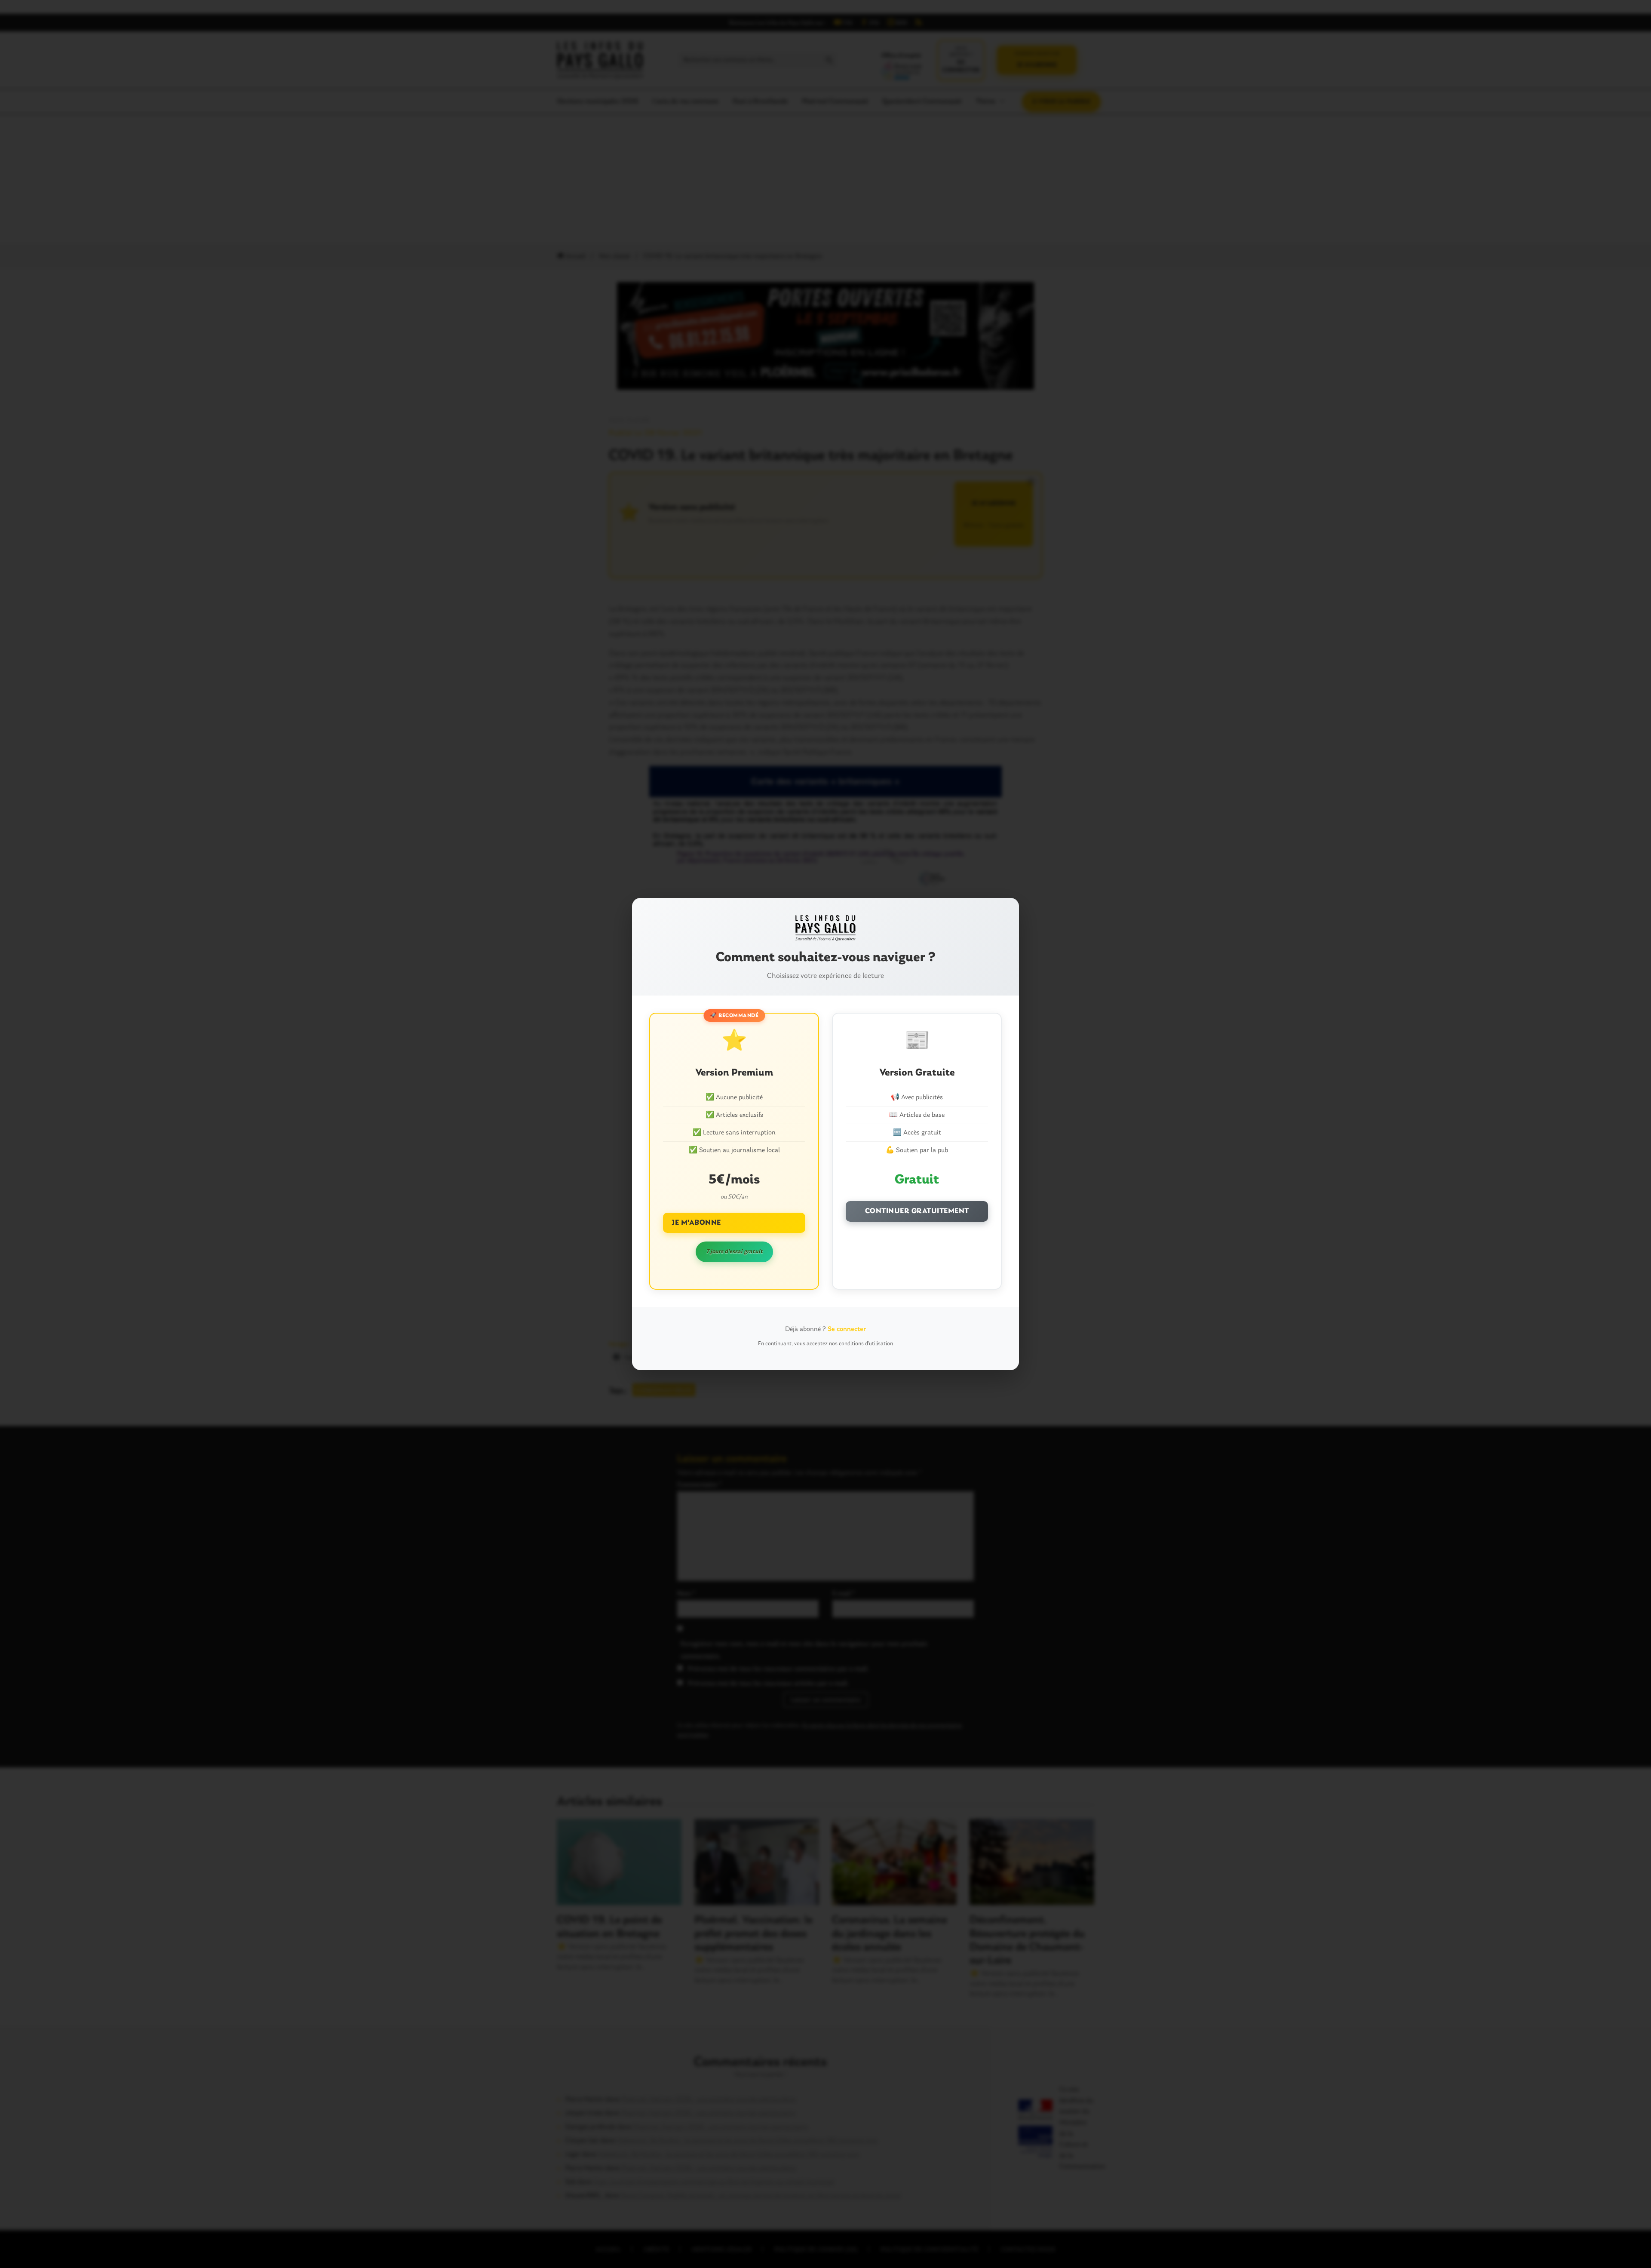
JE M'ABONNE (696, 1223)
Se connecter (847, 1329)
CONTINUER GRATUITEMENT (917, 1211)
